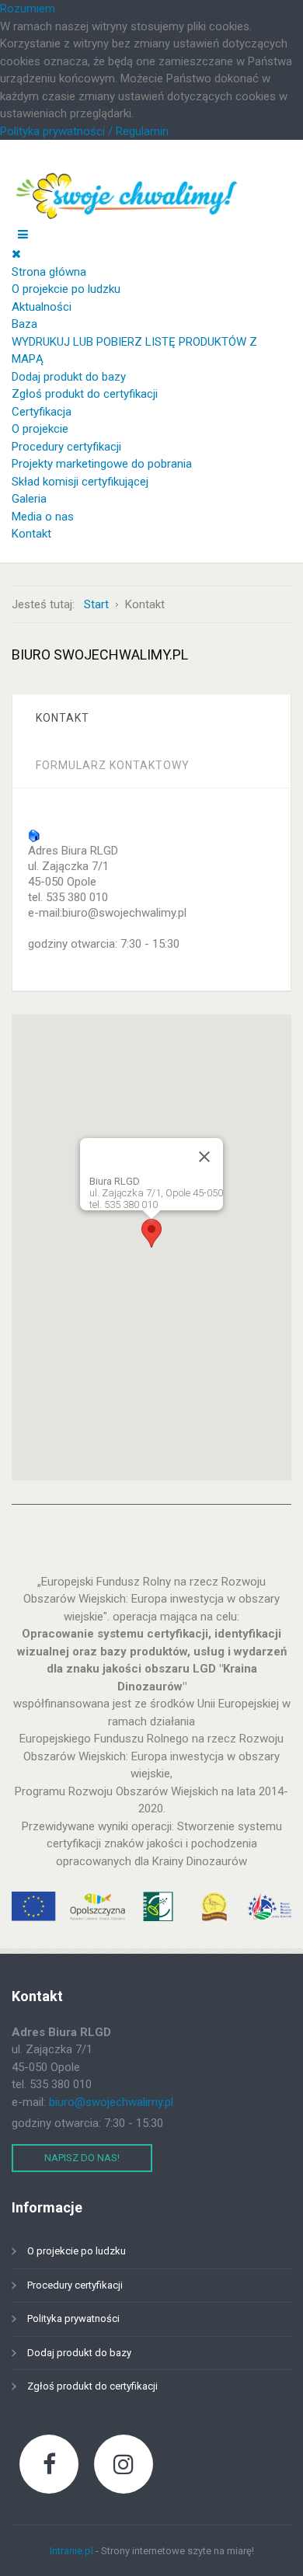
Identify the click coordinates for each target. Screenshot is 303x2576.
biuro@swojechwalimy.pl (111, 2102)
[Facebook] (49, 2464)
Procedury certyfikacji (66, 447)
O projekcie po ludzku (66, 289)
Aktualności (42, 307)
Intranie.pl (71, 2551)
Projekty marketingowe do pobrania (102, 464)
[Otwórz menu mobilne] (23, 235)
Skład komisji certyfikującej (80, 482)
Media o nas (43, 517)
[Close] (204, 1157)
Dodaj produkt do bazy (69, 377)
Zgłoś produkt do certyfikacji (85, 394)
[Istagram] (124, 2464)
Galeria (29, 499)
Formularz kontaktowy (113, 765)
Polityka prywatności (73, 2318)
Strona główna (49, 272)
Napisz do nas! (82, 2158)
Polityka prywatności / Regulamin (84, 131)
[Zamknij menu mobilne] (16, 254)
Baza (24, 324)
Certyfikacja (42, 412)
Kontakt (31, 534)
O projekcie (40, 429)
